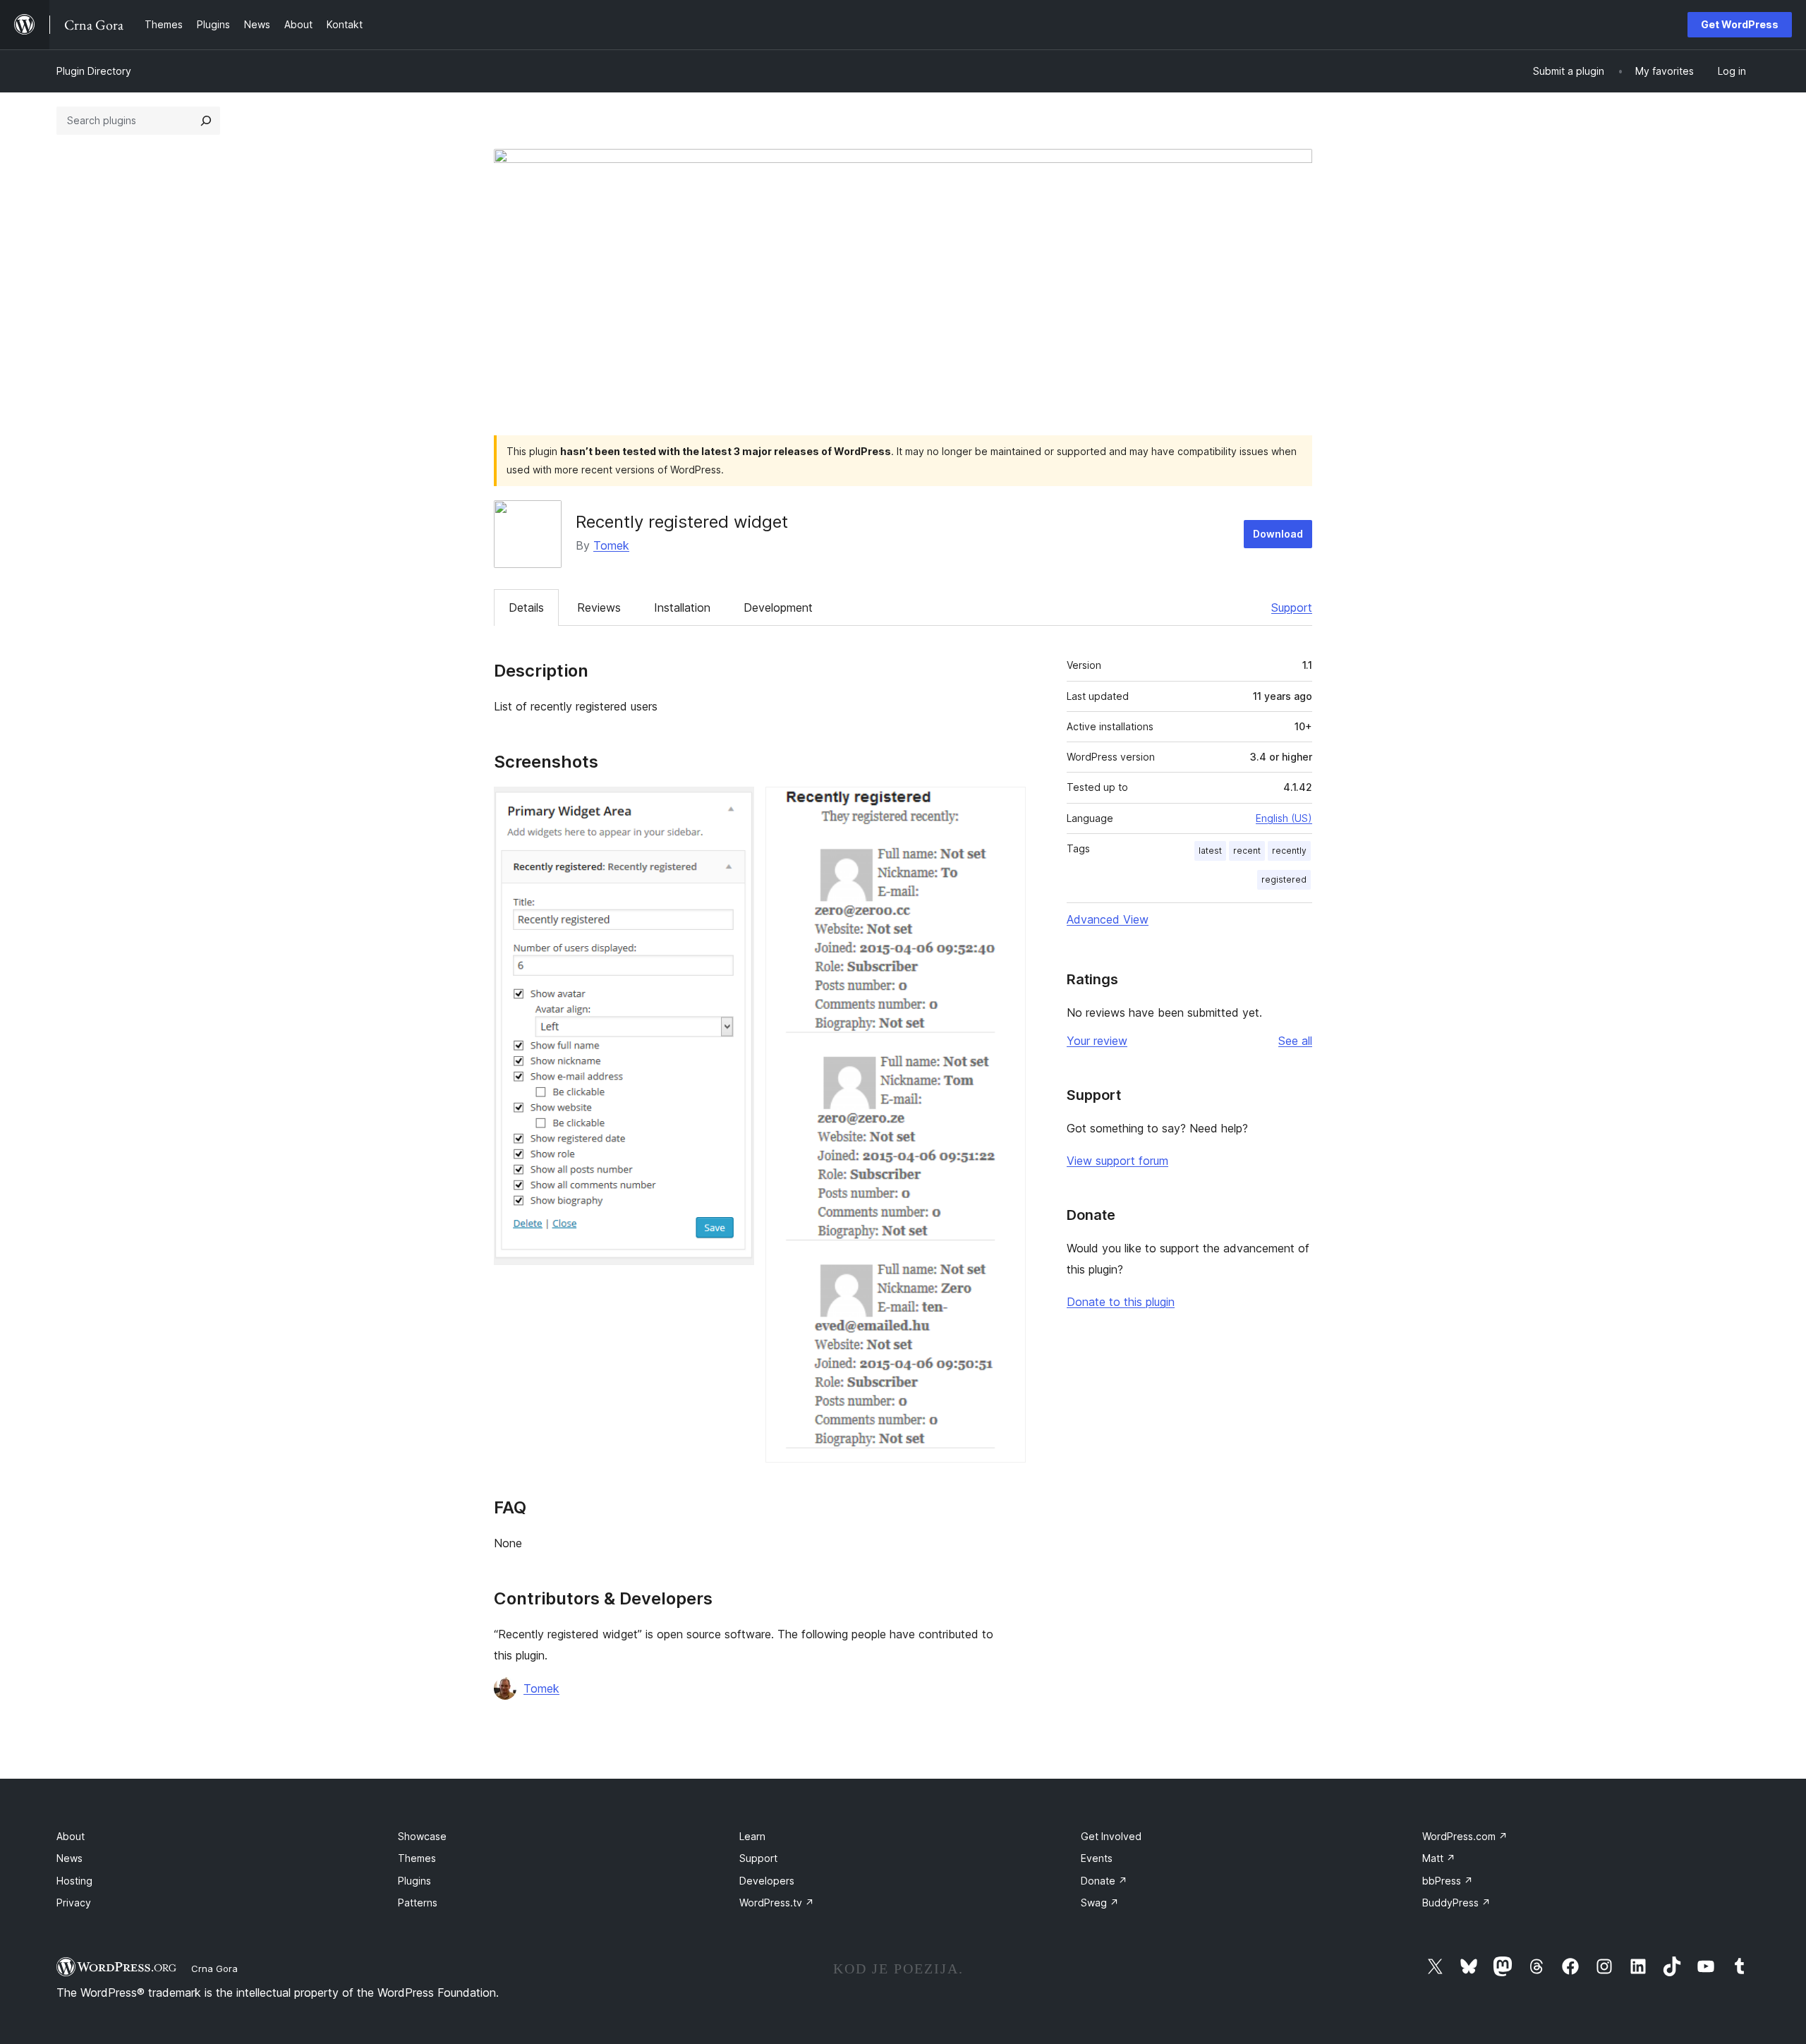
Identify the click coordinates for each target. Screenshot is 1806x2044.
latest (1210, 851)
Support (1292, 607)
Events (1097, 1858)
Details (526, 607)
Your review (1097, 1041)
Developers (767, 1881)
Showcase (422, 1836)
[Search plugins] (206, 121)
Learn (752, 1836)
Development (778, 607)
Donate (1104, 1881)
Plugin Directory (94, 71)
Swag (1100, 1903)
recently (1289, 851)
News (69, 1858)
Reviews (599, 607)
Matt (1439, 1858)
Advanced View (1108, 919)
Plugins (414, 1881)
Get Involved (1111, 1836)
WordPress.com (1465, 1836)
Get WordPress (1740, 24)
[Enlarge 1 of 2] (735, 806)
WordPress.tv (777, 1903)
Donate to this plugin (1121, 1302)
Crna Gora (214, 1969)
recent (1247, 851)
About (71, 1836)
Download (1278, 534)
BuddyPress (1456, 1903)
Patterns (418, 1903)
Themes (417, 1858)
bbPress (1448, 1881)
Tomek (611, 545)
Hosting (74, 1881)
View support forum (1117, 1161)
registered (1284, 879)
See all (1295, 1041)
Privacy (74, 1903)
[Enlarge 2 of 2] (1007, 806)
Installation (682, 607)
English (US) (1284, 818)
